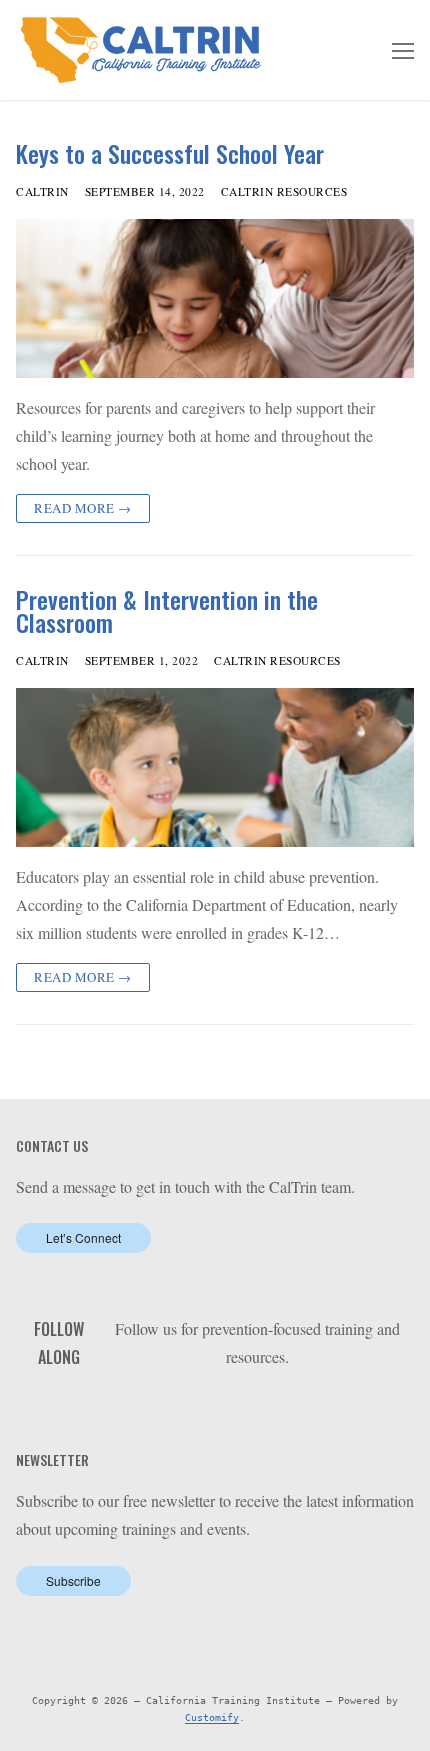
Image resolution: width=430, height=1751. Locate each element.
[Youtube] (257, 1408)
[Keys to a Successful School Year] (215, 298)
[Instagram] (288, 1408)
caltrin (42, 191)
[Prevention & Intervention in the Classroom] (215, 767)
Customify (212, 1717)
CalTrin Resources (284, 191)
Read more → (83, 508)
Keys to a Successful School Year (170, 153)
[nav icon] (403, 50)
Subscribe (73, 1580)
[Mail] (319, 1408)
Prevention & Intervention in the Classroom (167, 611)
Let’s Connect (83, 1237)
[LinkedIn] (227, 1408)
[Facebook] (196, 1408)
